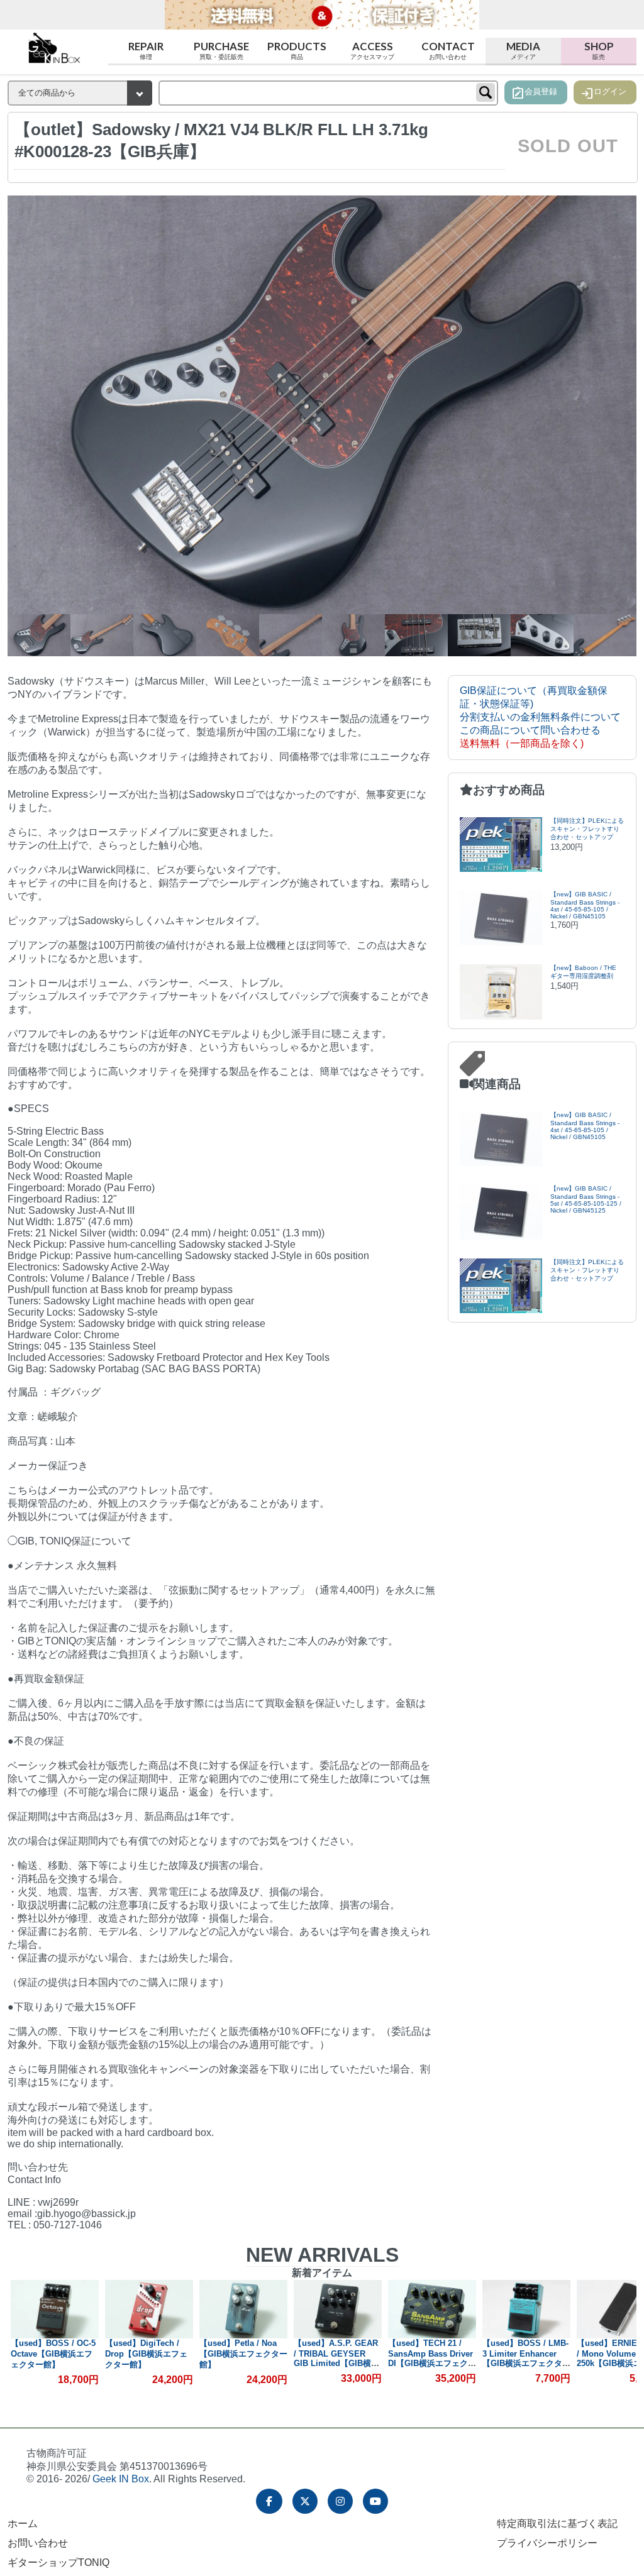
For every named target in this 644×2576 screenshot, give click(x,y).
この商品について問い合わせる (530, 730)
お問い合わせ (38, 2543)
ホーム (23, 2524)
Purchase (221, 50)
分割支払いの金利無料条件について (540, 717)
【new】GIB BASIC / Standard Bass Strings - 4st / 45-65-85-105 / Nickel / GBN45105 (585, 905)
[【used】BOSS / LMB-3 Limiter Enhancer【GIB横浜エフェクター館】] (432, 2309)
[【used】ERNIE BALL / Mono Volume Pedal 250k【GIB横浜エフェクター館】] (526, 2309)
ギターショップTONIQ (58, 2562)
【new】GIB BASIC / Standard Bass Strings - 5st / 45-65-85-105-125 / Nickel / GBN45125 (586, 1199)
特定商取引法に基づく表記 (557, 2524)
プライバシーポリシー (547, 2543)
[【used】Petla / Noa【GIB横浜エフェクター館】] (149, 2309)
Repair (146, 50)
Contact (448, 50)
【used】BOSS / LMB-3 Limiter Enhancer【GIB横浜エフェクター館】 (432, 2359)
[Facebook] (269, 2501)
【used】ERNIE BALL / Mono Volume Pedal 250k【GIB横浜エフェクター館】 (525, 2359)
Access (372, 50)
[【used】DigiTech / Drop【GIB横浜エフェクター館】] (55, 2309)
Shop (599, 50)
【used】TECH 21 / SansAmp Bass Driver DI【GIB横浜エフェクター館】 (338, 2359)
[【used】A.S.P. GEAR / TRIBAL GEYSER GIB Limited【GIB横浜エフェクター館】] (243, 2309)
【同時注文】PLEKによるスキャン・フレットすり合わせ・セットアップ (587, 829)
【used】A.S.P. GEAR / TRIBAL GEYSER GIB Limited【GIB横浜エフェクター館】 (242, 2359)
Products (297, 50)
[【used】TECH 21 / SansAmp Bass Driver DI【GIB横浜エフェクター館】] (338, 2309)
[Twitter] (305, 2501)
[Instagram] (340, 2501)
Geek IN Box (121, 2479)
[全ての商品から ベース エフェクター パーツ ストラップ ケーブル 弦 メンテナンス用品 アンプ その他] (80, 93)
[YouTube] (375, 2501)
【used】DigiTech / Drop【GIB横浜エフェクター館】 (52, 2354)
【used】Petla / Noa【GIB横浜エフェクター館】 (149, 2354)
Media (523, 50)
